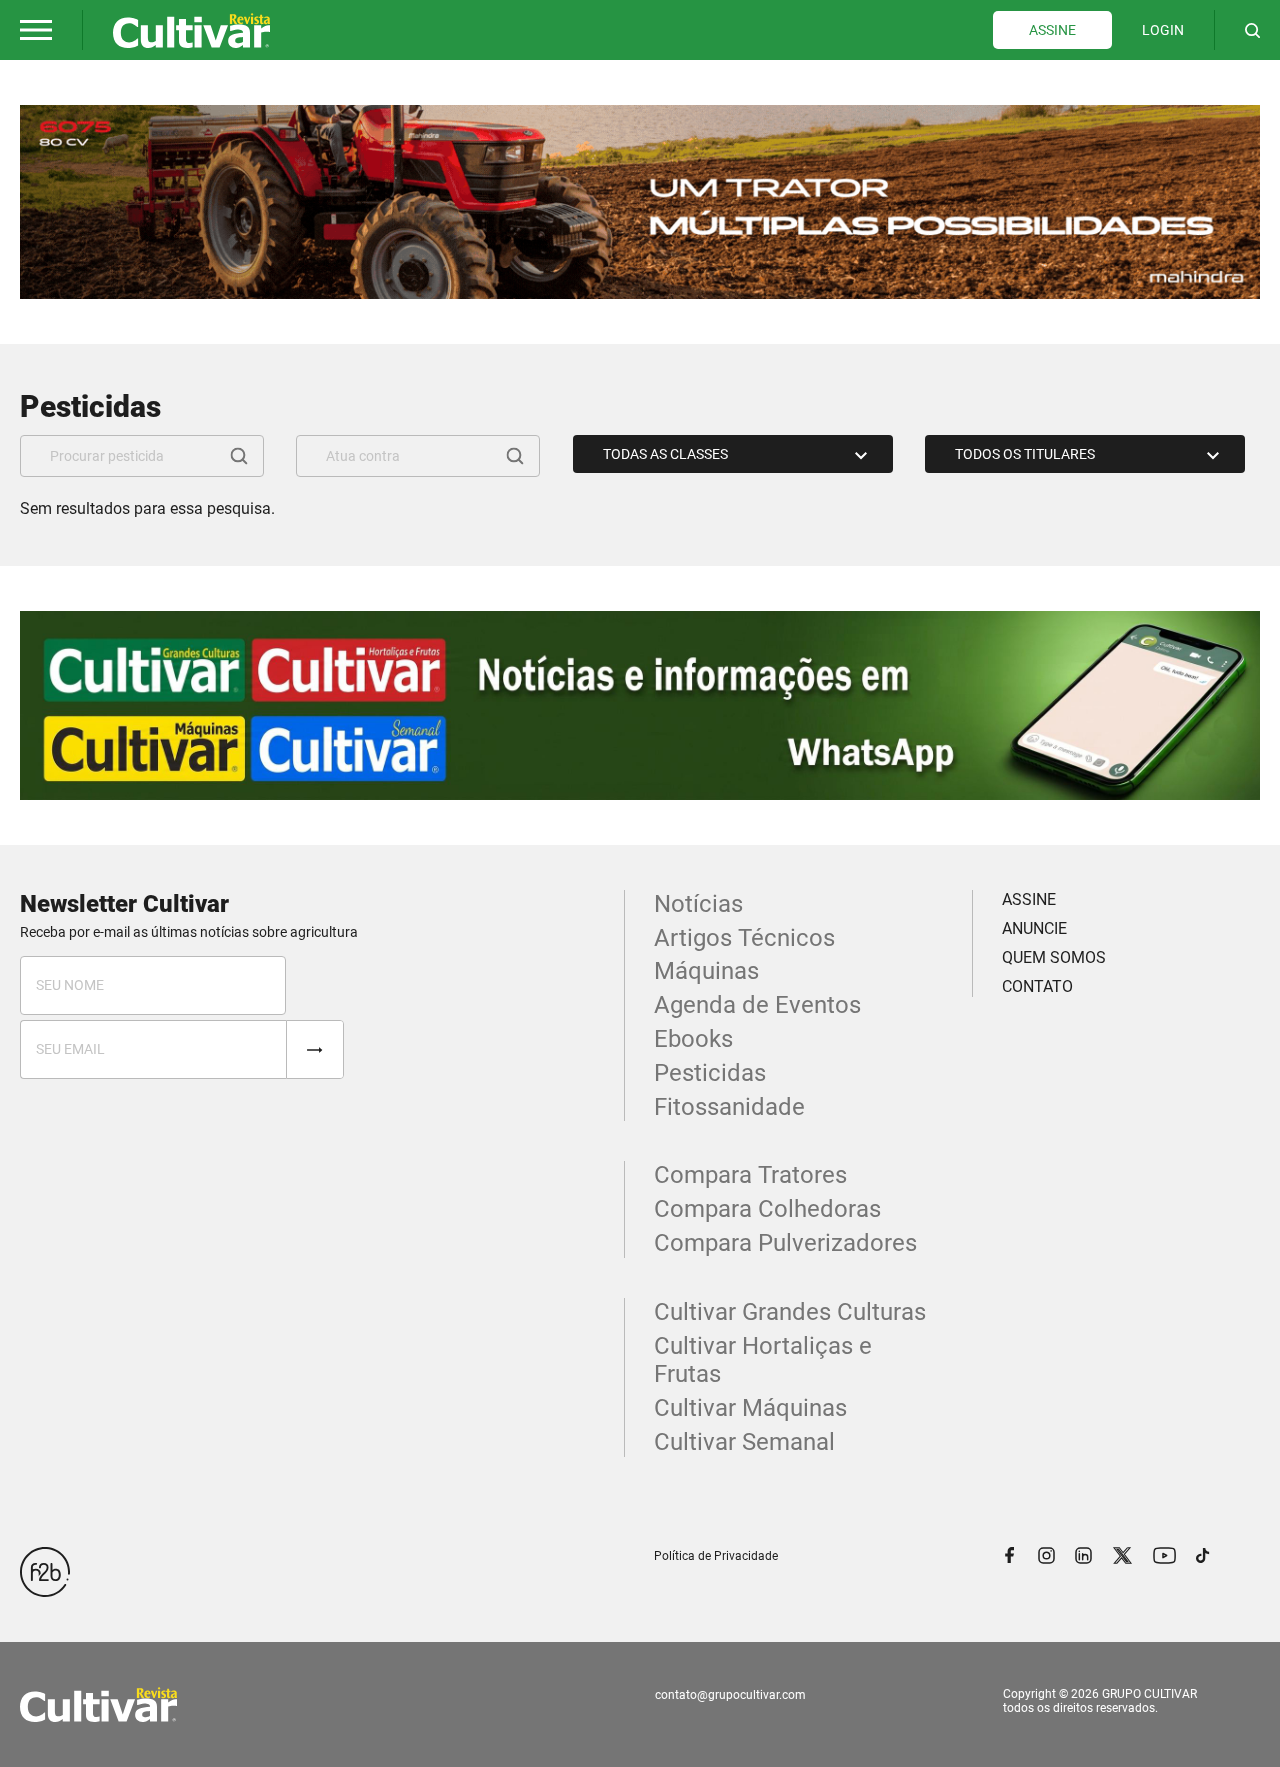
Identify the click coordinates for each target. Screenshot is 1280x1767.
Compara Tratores (750, 1175)
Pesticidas (710, 1073)
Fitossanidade (729, 1107)
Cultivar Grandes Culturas (790, 1312)
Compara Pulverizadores (785, 1243)
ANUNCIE (1034, 928)
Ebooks (693, 1039)
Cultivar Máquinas (750, 1408)
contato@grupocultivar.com (730, 1695)
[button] (36, 30)
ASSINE (1052, 30)
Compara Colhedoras (767, 1209)
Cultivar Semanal (744, 1442)
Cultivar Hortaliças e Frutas (763, 1360)
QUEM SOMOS (1054, 957)
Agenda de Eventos (757, 1005)
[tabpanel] (640, 202)
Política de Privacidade (716, 1556)
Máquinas (706, 971)
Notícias (698, 904)
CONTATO (1037, 986)
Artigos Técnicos (744, 938)
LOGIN (1163, 30)
